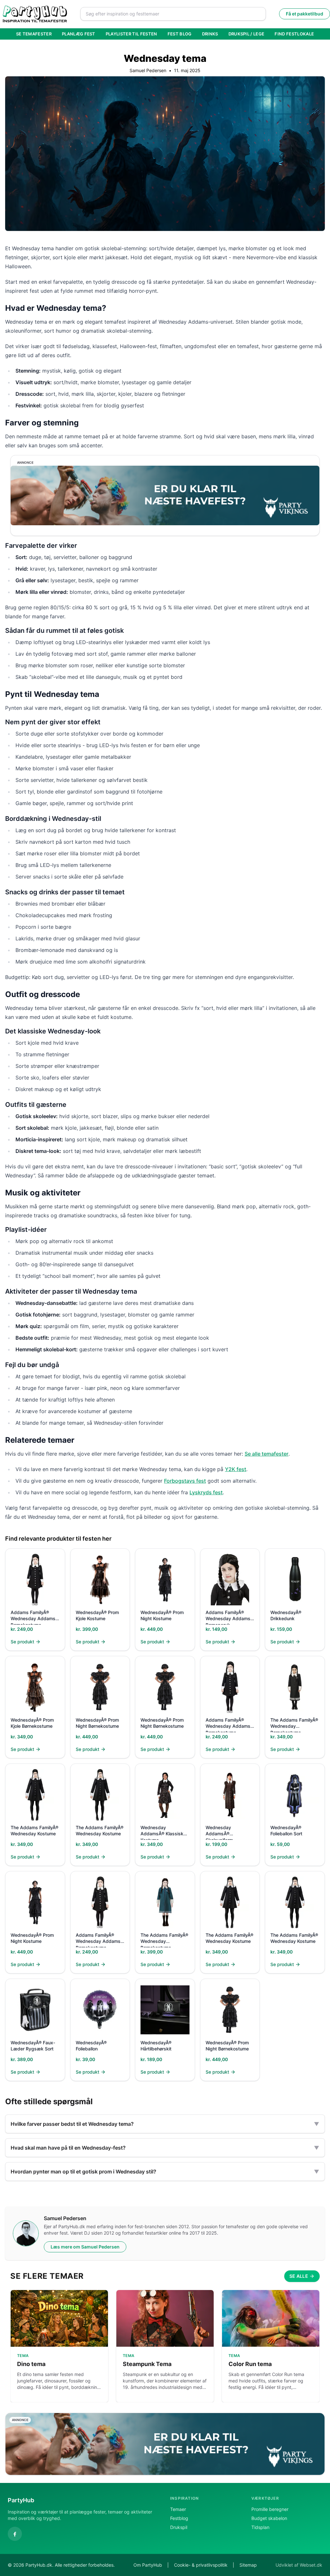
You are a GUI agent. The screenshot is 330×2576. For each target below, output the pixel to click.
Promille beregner (270, 2509)
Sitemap (248, 2565)
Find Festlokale (294, 34)
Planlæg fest (79, 34)
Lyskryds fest (206, 1492)
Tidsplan (260, 2527)
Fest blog (180, 34)
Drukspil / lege (247, 34)
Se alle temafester (267, 1454)
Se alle (299, 2276)
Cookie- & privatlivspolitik (201, 2565)
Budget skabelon (269, 2518)
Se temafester (34, 34)
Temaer (178, 2509)
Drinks (210, 34)
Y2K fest (236, 1469)
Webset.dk (311, 2565)
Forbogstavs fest (185, 1481)
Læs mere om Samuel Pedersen (85, 2247)
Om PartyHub (148, 2565)
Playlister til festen (131, 34)
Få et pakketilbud (305, 14)
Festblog (179, 2518)
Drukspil (179, 2527)
